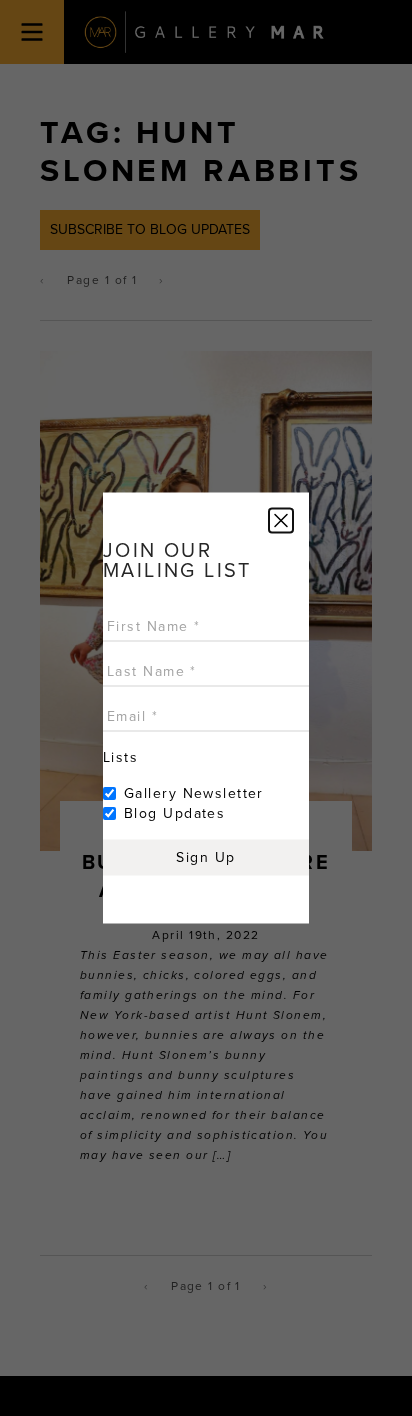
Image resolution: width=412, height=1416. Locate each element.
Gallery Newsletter (194, 793)
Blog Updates (174, 813)
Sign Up (205, 857)
